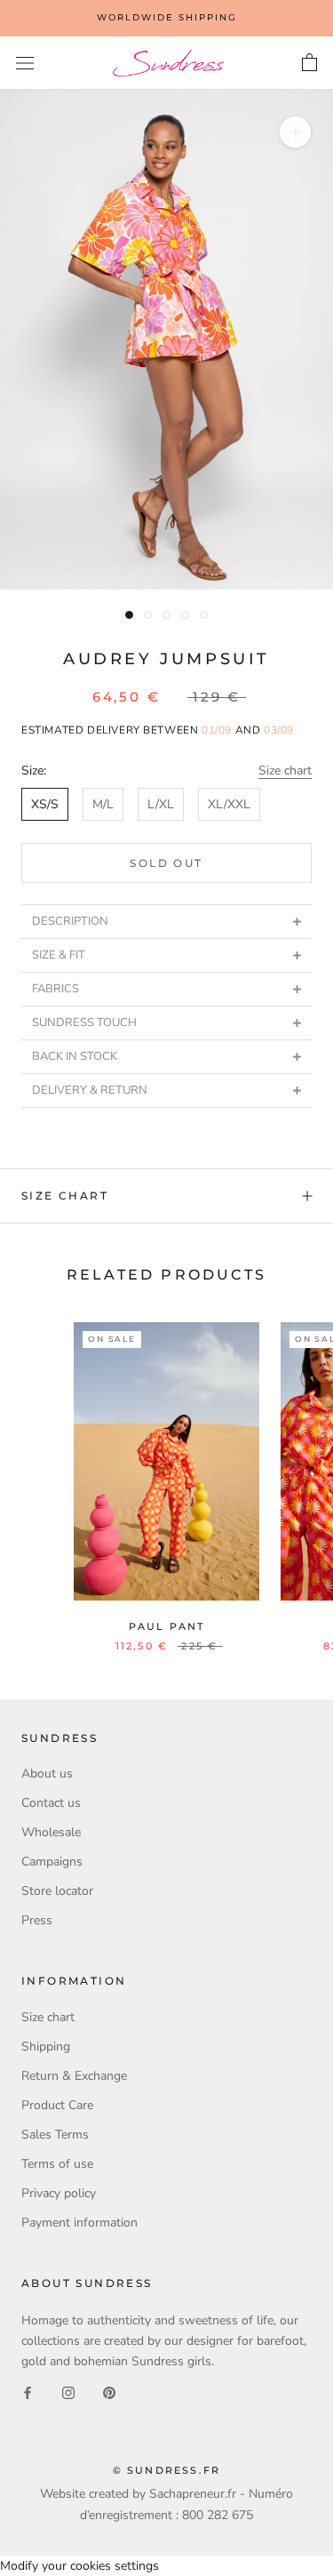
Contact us (51, 1803)
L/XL (161, 804)
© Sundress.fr (167, 2470)
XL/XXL (229, 804)
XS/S (45, 804)
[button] (166, 921)
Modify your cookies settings (79, 2566)
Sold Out (166, 863)
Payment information (79, 2223)
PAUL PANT (167, 1626)
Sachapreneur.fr (193, 2494)
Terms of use (57, 2164)
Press (37, 1920)
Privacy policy (59, 2193)
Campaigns (52, 1862)
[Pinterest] (109, 2391)
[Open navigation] (25, 64)
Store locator (57, 1891)
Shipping (46, 2046)
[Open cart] (309, 63)
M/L (103, 804)
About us (47, 1774)
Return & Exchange (74, 2076)
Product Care (57, 2105)
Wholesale (51, 1832)
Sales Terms (55, 2135)
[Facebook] (28, 2391)
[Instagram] (68, 2391)
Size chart (285, 770)
